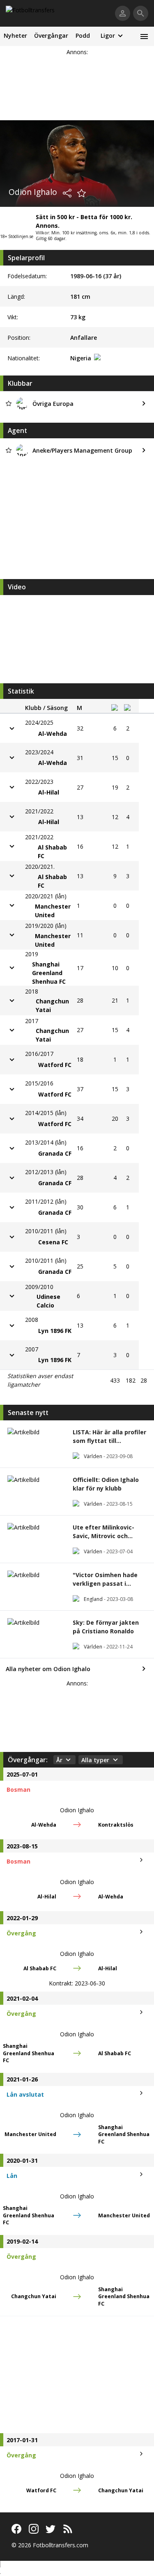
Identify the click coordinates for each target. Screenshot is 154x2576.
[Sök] (141, 13)
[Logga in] (123, 13)
